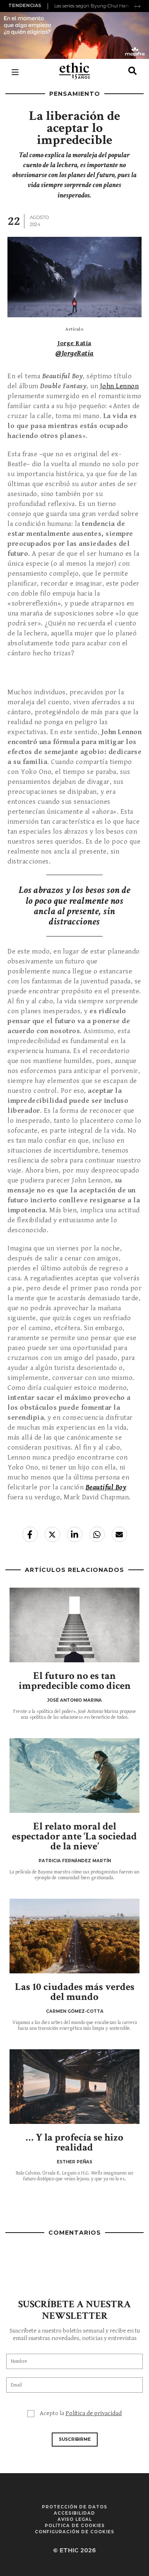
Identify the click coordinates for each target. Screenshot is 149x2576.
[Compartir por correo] (119, 1534)
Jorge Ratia (74, 343)
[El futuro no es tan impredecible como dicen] (74, 1625)
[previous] (49, 6)
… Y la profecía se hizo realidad (74, 2142)
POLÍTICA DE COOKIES (75, 2526)
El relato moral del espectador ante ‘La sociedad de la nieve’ (74, 1836)
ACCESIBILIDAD (74, 2513)
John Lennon (120, 386)
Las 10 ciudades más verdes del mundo (75, 1992)
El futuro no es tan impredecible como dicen (75, 1681)
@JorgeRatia (74, 353)
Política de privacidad (94, 2413)
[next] (137, 6)
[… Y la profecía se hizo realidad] (74, 2087)
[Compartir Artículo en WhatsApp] (97, 1534)
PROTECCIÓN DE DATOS (74, 2507)
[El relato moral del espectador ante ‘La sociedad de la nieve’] (74, 1776)
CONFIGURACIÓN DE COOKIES (74, 2532)
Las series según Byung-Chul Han (91, 6)
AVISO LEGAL (75, 2519)
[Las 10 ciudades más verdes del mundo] (74, 1936)
